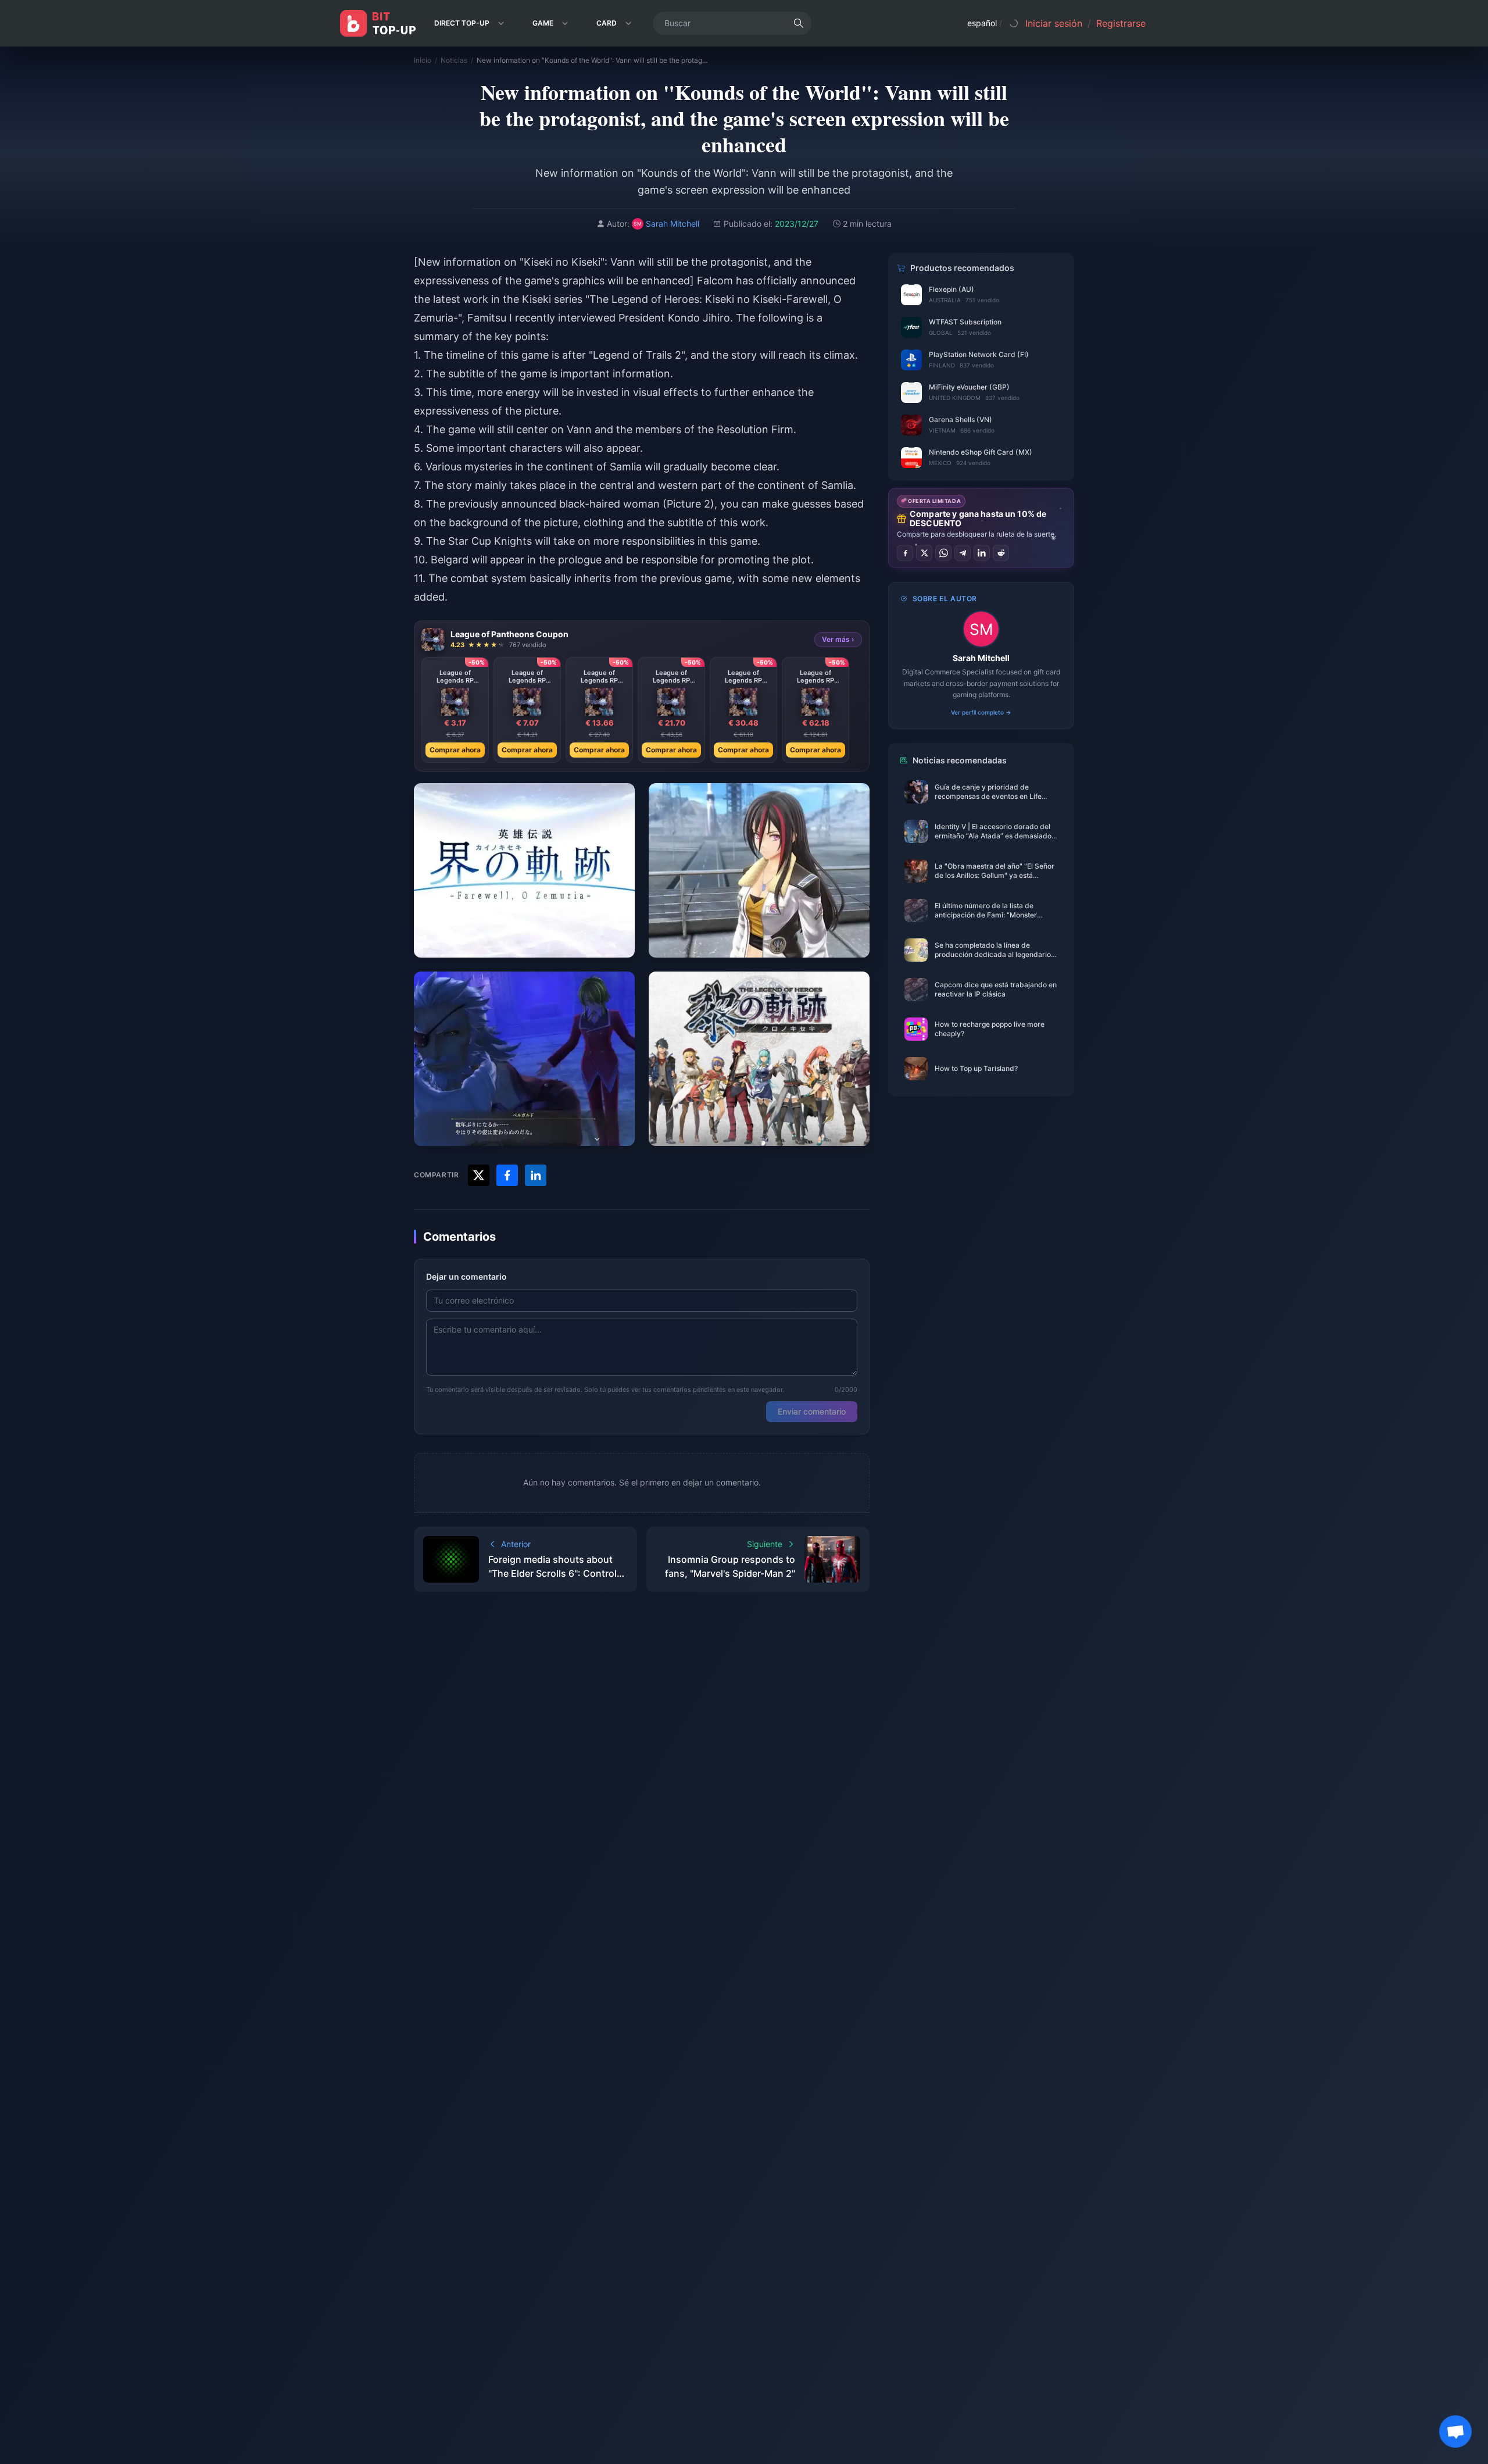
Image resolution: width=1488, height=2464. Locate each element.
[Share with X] (479, 1175)
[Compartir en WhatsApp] (943, 553)
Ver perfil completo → (981, 712)
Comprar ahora (455, 750)
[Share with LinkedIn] (536, 1175)
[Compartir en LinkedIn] (982, 553)
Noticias (454, 60)
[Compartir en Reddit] (1001, 553)
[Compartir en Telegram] (963, 553)
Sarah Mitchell (981, 658)
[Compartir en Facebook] (905, 553)
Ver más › (838, 639)
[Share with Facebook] (507, 1175)
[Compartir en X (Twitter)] (924, 553)
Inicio (423, 60)
